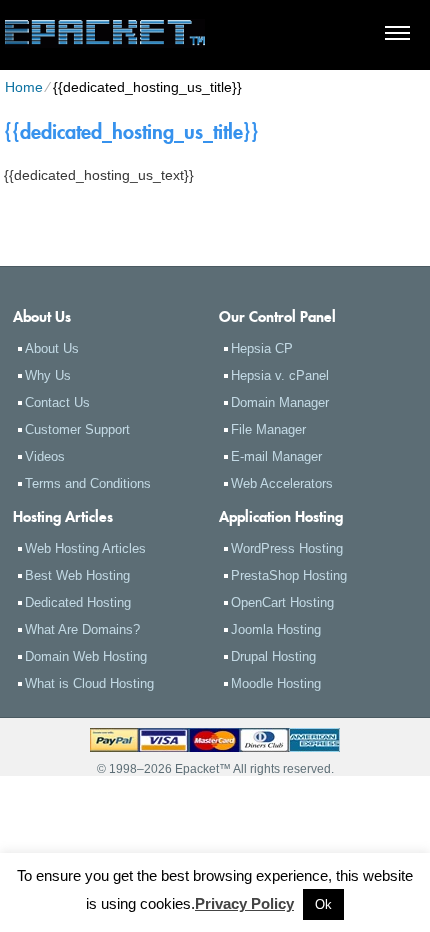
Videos (45, 456)
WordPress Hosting (287, 548)
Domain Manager (280, 402)
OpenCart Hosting (282, 602)
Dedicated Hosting (78, 602)
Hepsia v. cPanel (280, 375)
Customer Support (77, 429)
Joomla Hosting (276, 629)
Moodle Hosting (276, 683)
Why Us (48, 375)
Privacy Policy (244, 903)
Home (24, 87)
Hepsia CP (262, 348)
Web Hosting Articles (85, 548)
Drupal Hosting (273, 656)
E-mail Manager (276, 456)
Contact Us (57, 402)
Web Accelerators (282, 483)
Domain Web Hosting (86, 656)
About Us (52, 348)
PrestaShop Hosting (289, 575)
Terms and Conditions (88, 483)
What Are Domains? (82, 629)
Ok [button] (323, 904)
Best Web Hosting (77, 575)
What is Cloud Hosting (89, 683)
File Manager (268, 429)
